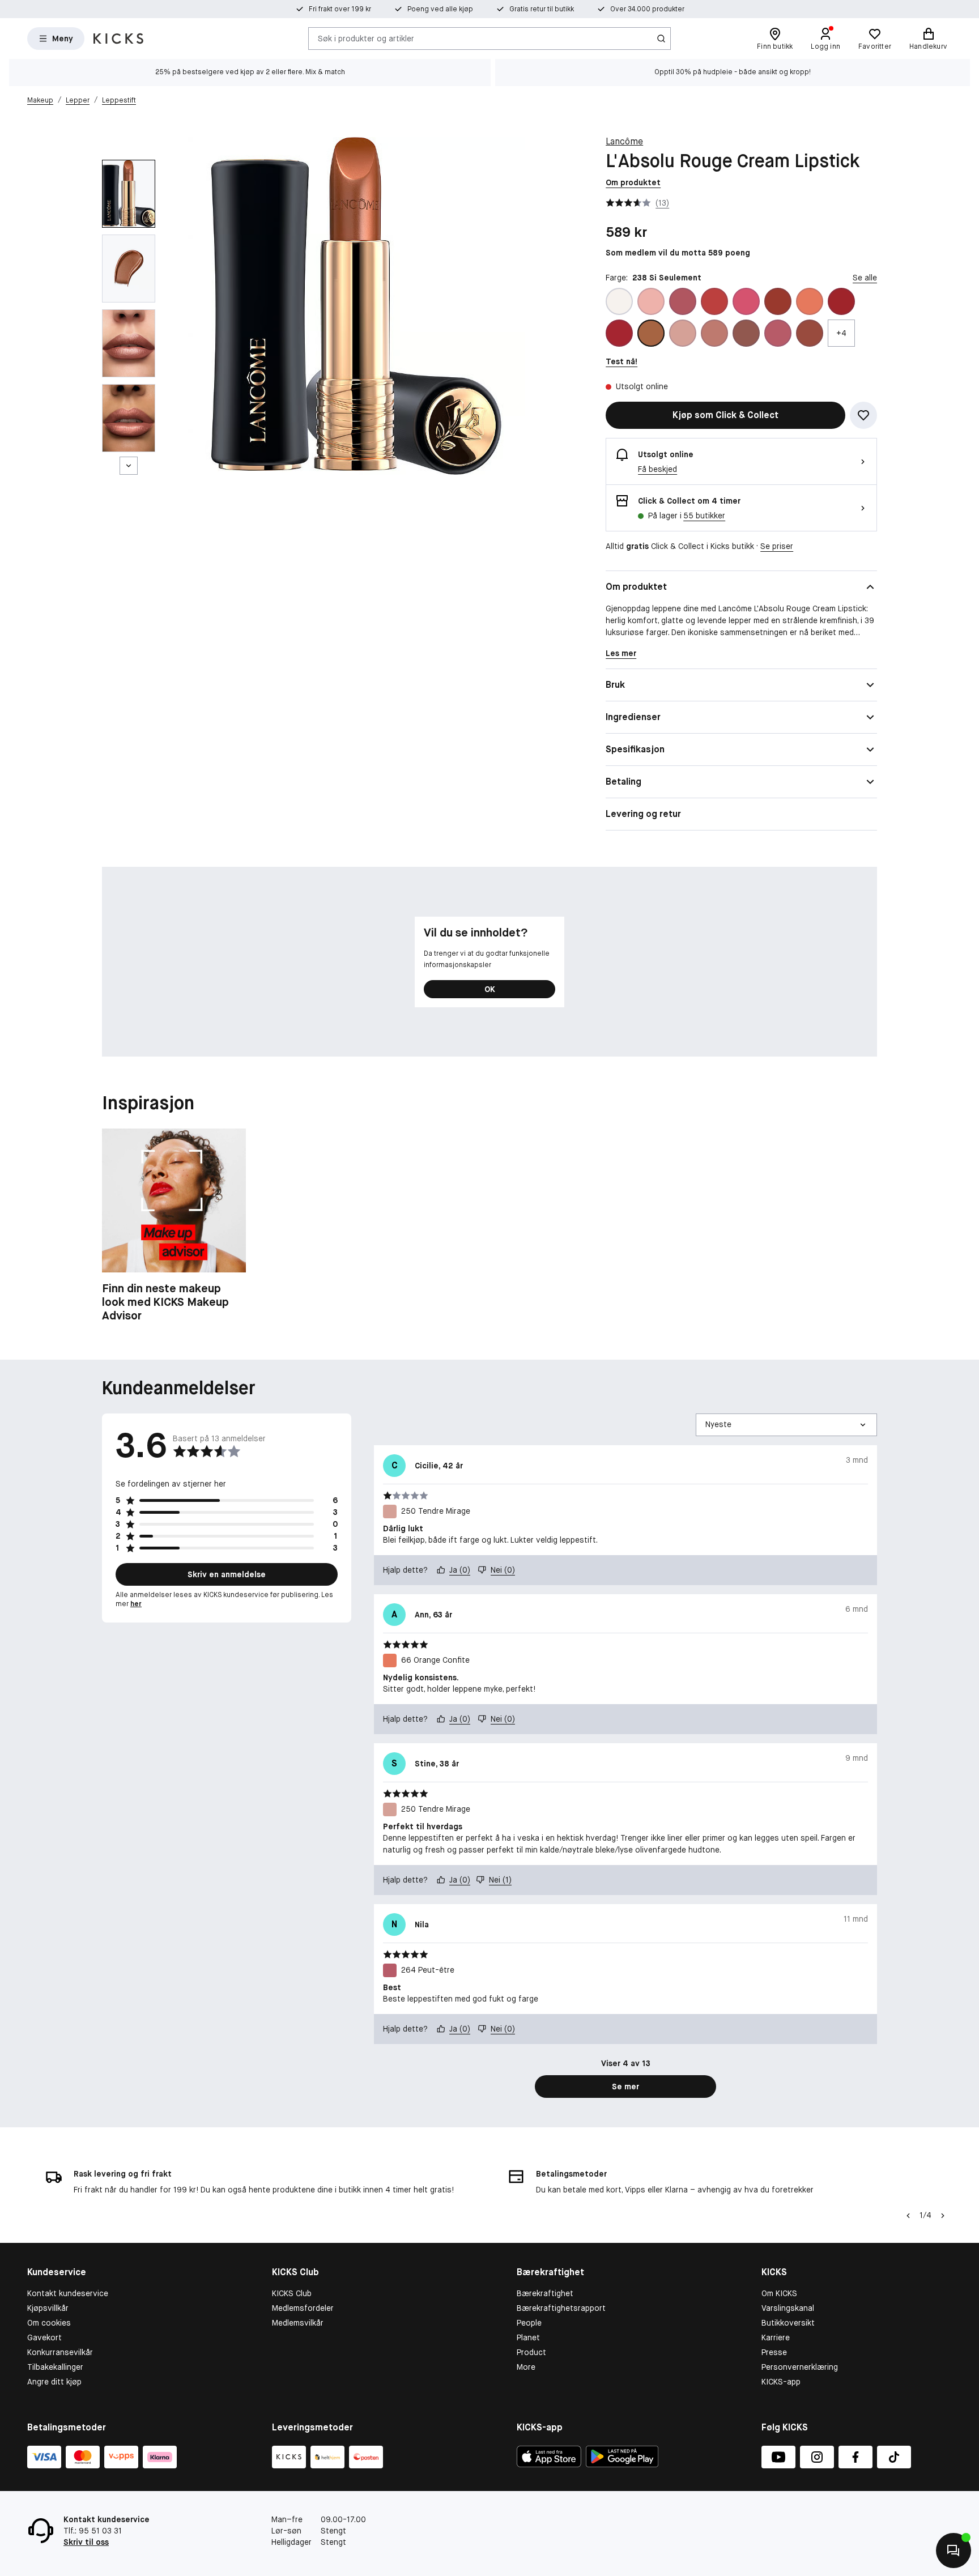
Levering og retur (643, 814)
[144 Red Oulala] (619, 333)
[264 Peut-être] (778, 333)
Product (531, 2352)
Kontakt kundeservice (68, 2293)
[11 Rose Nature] (778, 301)
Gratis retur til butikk (542, 9)
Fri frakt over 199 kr (340, 9)
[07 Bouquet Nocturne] (714, 301)
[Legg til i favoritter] (863, 415)
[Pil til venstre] (908, 2216)
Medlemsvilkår (298, 2323)
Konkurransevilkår (60, 2352)
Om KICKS (779, 2293)
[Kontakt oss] (954, 2551)
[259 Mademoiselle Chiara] (746, 333)
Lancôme (624, 141)
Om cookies (49, 2323)
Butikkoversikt (788, 2323)
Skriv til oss (86, 2542)
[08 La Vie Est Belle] (746, 301)
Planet (528, 2337)
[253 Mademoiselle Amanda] (714, 333)
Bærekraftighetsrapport (561, 2308)
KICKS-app (781, 2382)
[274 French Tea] (810, 333)
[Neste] (129, 466)
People (529, 2323)
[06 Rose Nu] (683, 301)
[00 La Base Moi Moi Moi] (619, 301)
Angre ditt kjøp (54, 2382)
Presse (774, 2352)
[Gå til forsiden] (118, 39)
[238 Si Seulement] (651, 333)
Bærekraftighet (545, 2293)
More (526, 2367)
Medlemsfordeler (303, 2308)
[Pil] (943, 2216)
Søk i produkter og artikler (366, 38)
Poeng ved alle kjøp (440, 9)
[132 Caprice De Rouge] (841, 301)
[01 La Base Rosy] (651, 301)
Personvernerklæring (800, 2367)
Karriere (776, 2337)
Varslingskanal (788, 2308)
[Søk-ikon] (661, 39)
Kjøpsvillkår (48, 2308)
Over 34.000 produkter (647, 9)
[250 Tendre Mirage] (683, 333)
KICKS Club (292, 2293)
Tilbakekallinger (55, 2367)
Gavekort (44, 2337)
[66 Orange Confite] (810, 301)
